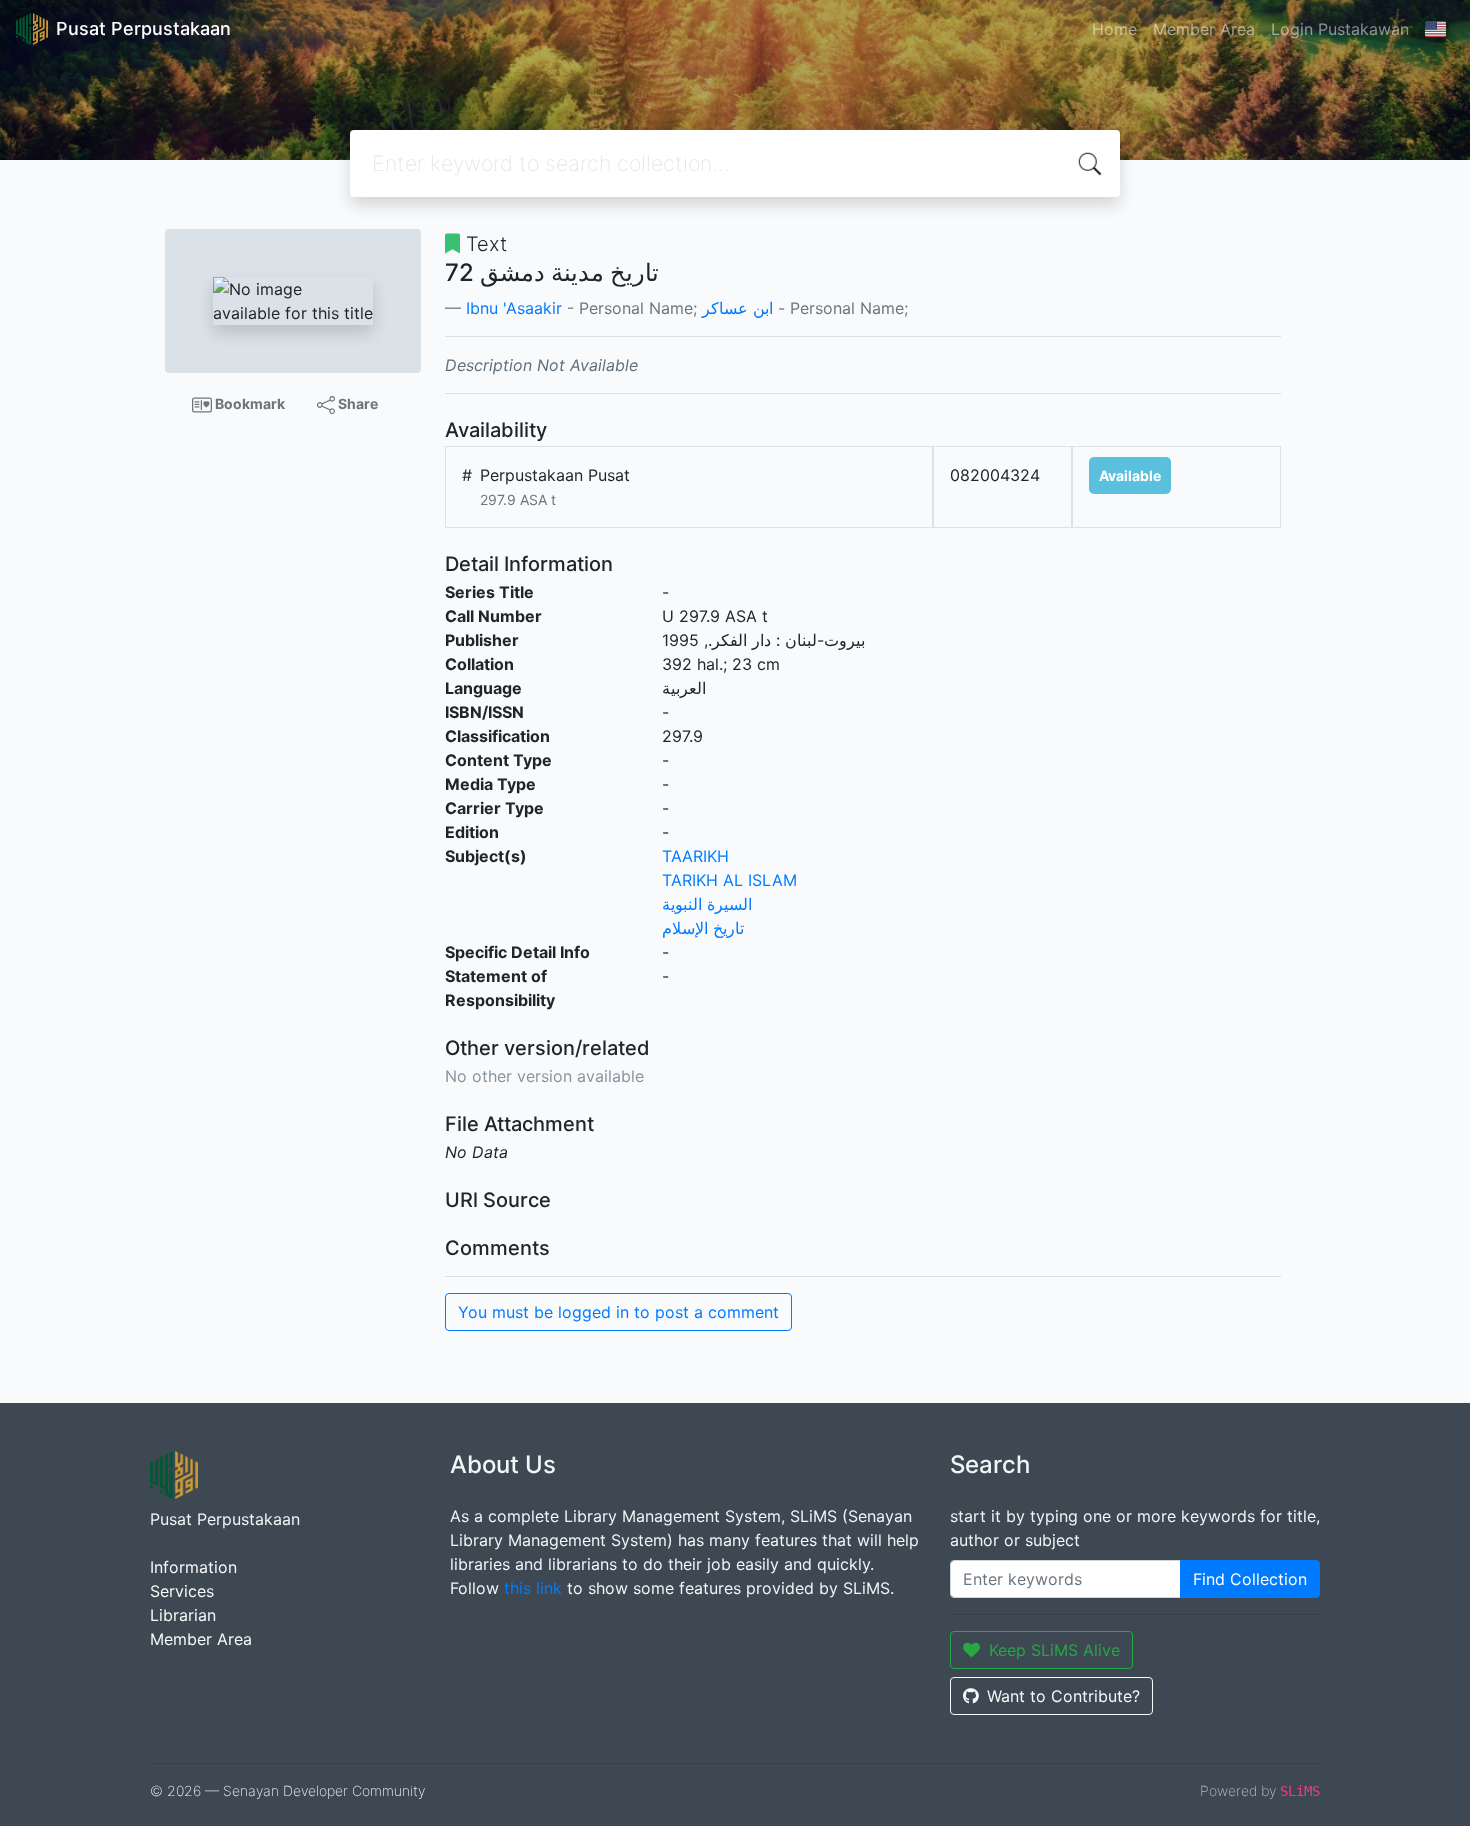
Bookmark (248, 403)
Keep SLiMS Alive (1054, 1650)
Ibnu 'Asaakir (514, 308)
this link (533, 1588)
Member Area (1204, 29)
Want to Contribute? (1063, 1696)
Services (182, 1591)
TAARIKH (695, 856)
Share (356, 403)
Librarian (183, 1615)
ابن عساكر (737, 308)
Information (193, 1567)
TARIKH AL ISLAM (729, 880)
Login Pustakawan (1340, 29)
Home (1114, 29)
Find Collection (1250, 1579)
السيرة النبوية (707, 904)
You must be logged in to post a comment (618, 1312)
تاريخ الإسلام (703, 928)
